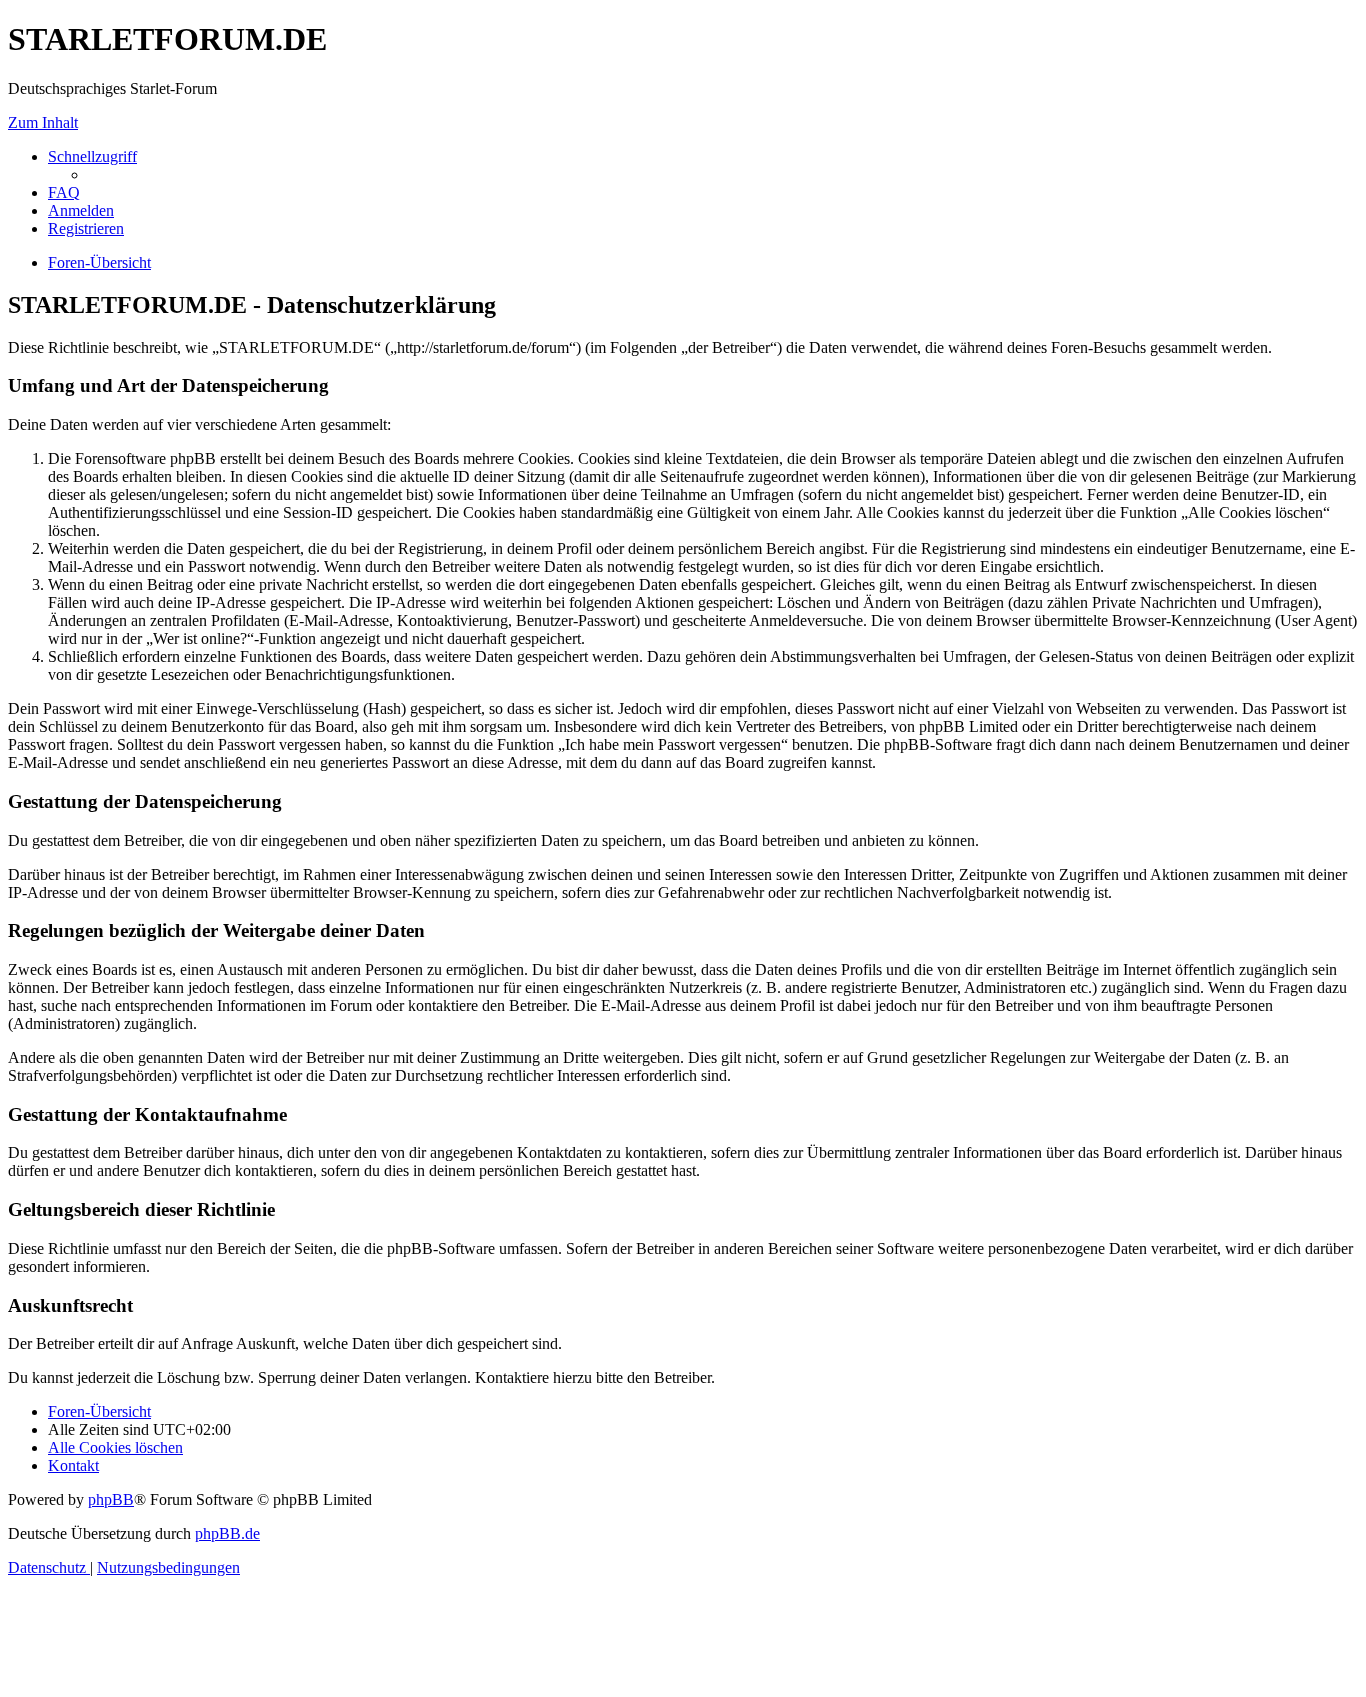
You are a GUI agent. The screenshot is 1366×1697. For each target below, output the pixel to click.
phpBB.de (227, 1533)
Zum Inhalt (43, 122)
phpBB (111, 1499)
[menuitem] (64, 192)
